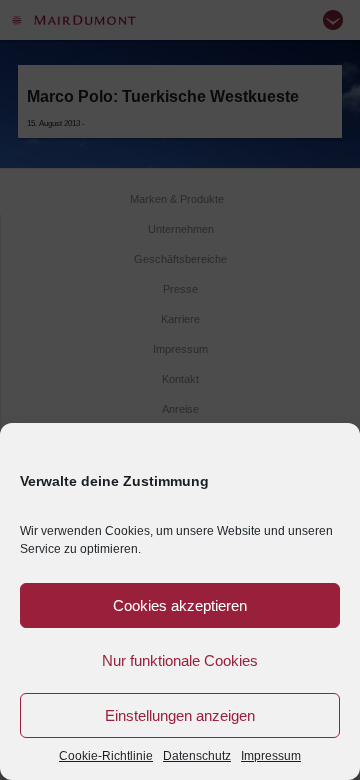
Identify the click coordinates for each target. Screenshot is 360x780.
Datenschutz (197, 756)
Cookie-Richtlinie (106, 756)
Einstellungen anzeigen (180, 715)
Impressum (271, 756)
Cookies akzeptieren (180, 605)
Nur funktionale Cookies (180, 660)
